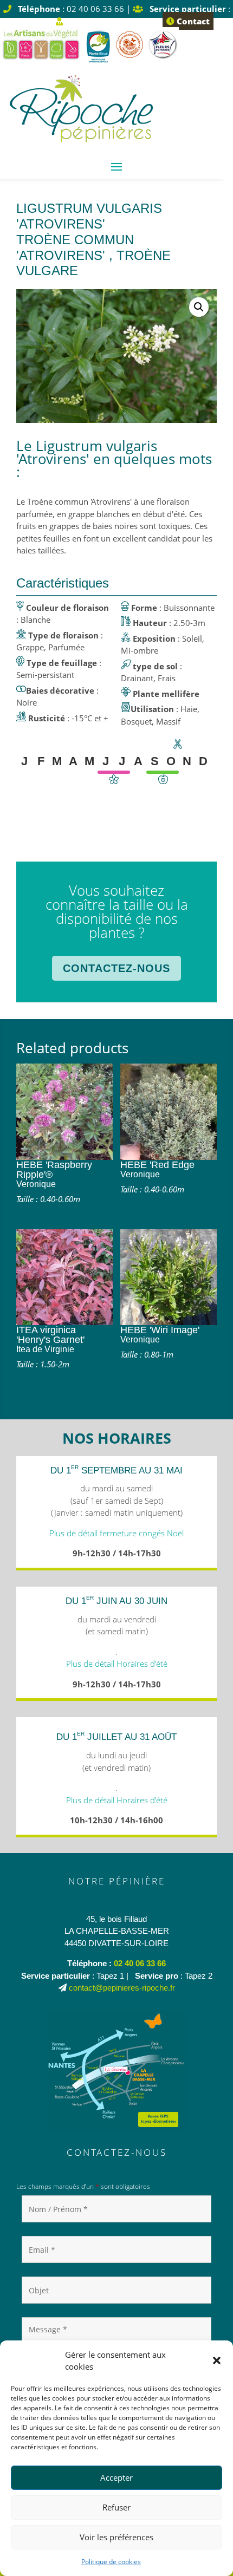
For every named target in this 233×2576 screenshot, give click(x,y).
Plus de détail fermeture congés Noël (116, 1533)
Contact (192, 21)
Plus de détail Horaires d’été (117, 1664)
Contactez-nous (116, 968)
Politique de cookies (111, 2562)
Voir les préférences (116, 2537)
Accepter (116, 2477)
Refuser (116, 2507)
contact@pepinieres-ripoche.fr (122, 1988)
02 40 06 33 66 (140, 1963)
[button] (217, 2360)
